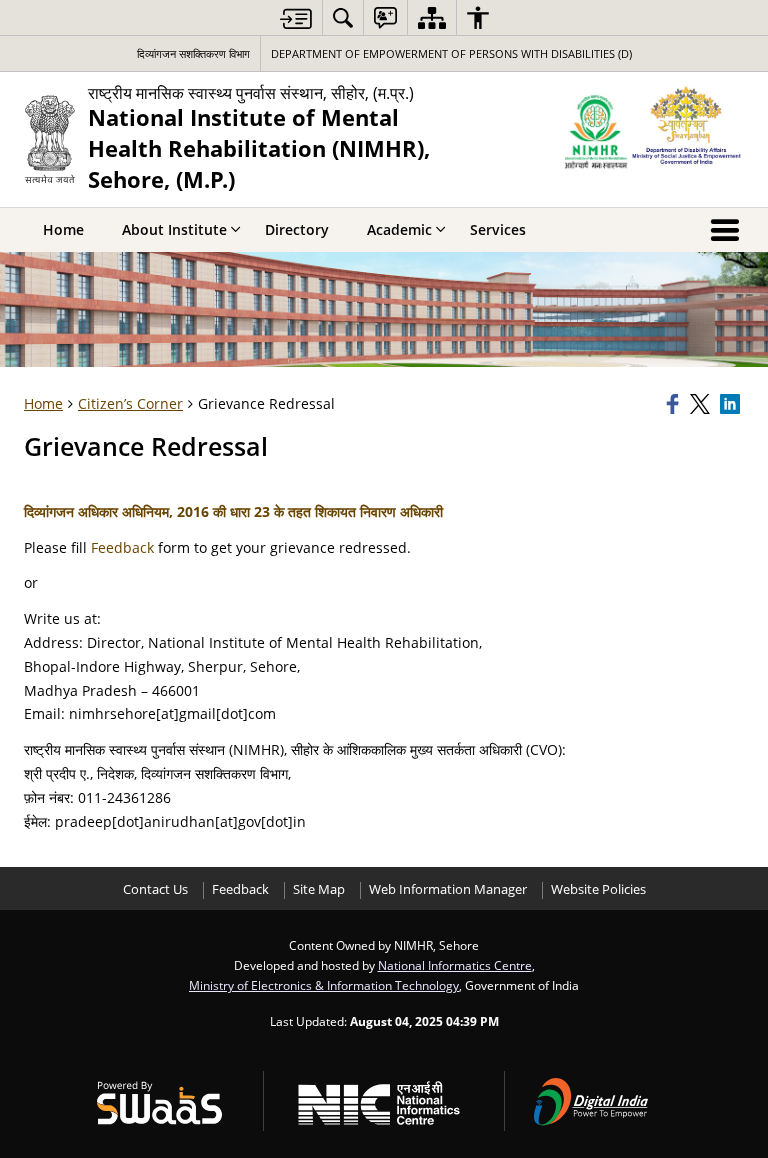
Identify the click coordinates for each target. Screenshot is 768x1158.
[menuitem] (343, 17)
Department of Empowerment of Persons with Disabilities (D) (451, 53)
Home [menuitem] (63, 229)
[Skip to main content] (296, 18)
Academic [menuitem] (399, 229)
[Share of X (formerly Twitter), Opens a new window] (702, 404)
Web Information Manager (448, 889)
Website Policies (598, 889)
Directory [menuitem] (297, 229)
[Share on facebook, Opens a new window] (675, 404)
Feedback (122, 547)
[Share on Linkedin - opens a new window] (732, 404)
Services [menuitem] (498, 229)
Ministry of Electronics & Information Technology (324, 985)
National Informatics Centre (455, 965)
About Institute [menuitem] (174, 229)
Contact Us (155, 889)
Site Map (319, 889)
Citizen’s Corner (130, 403)
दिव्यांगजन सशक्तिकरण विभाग (193, 53)
